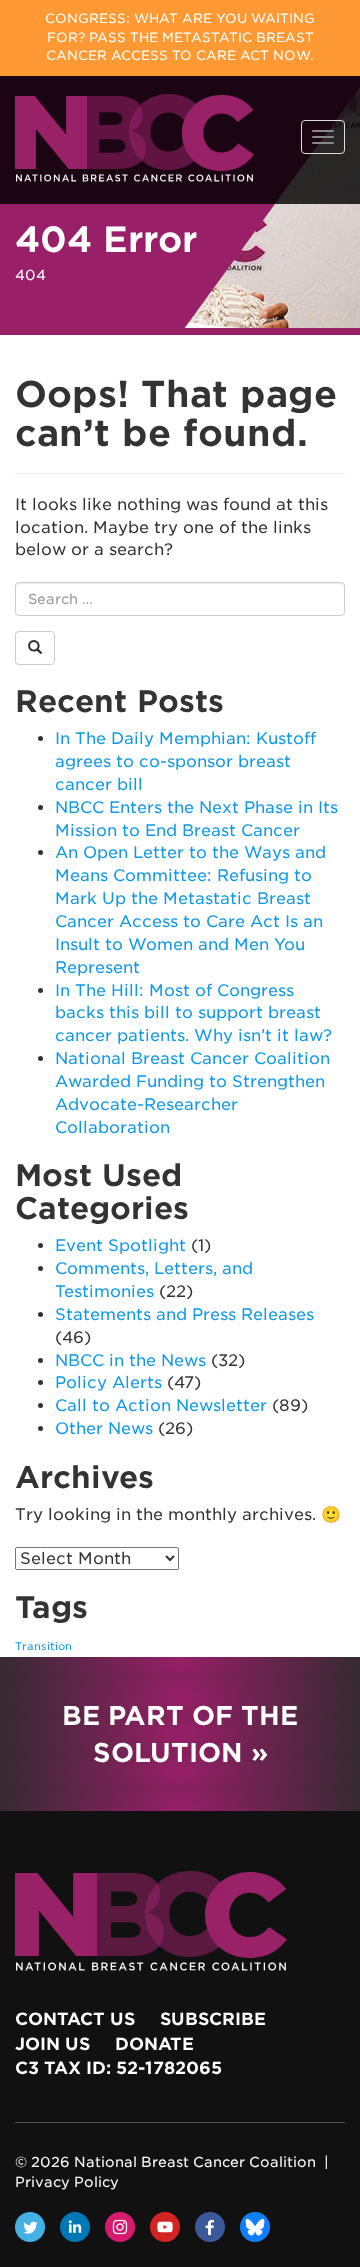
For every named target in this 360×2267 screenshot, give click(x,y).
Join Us (52, 2044)
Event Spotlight (120, 1245)
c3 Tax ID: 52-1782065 (118, 2068)
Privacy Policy (67, 2182)
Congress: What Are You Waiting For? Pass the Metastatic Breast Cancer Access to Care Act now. (180, 37)
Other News (104, 1428)
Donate (154, 2044)
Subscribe (213, 2019)
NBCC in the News (130, 1360)
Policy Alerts (108, 1382)
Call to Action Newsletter (161, 1405)
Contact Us (75, 2019)
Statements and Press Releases (184, 1314)
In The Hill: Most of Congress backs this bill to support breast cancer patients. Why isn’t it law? (193, 1013)
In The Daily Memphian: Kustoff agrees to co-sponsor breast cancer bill (185, 761)
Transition (43, 1646)
